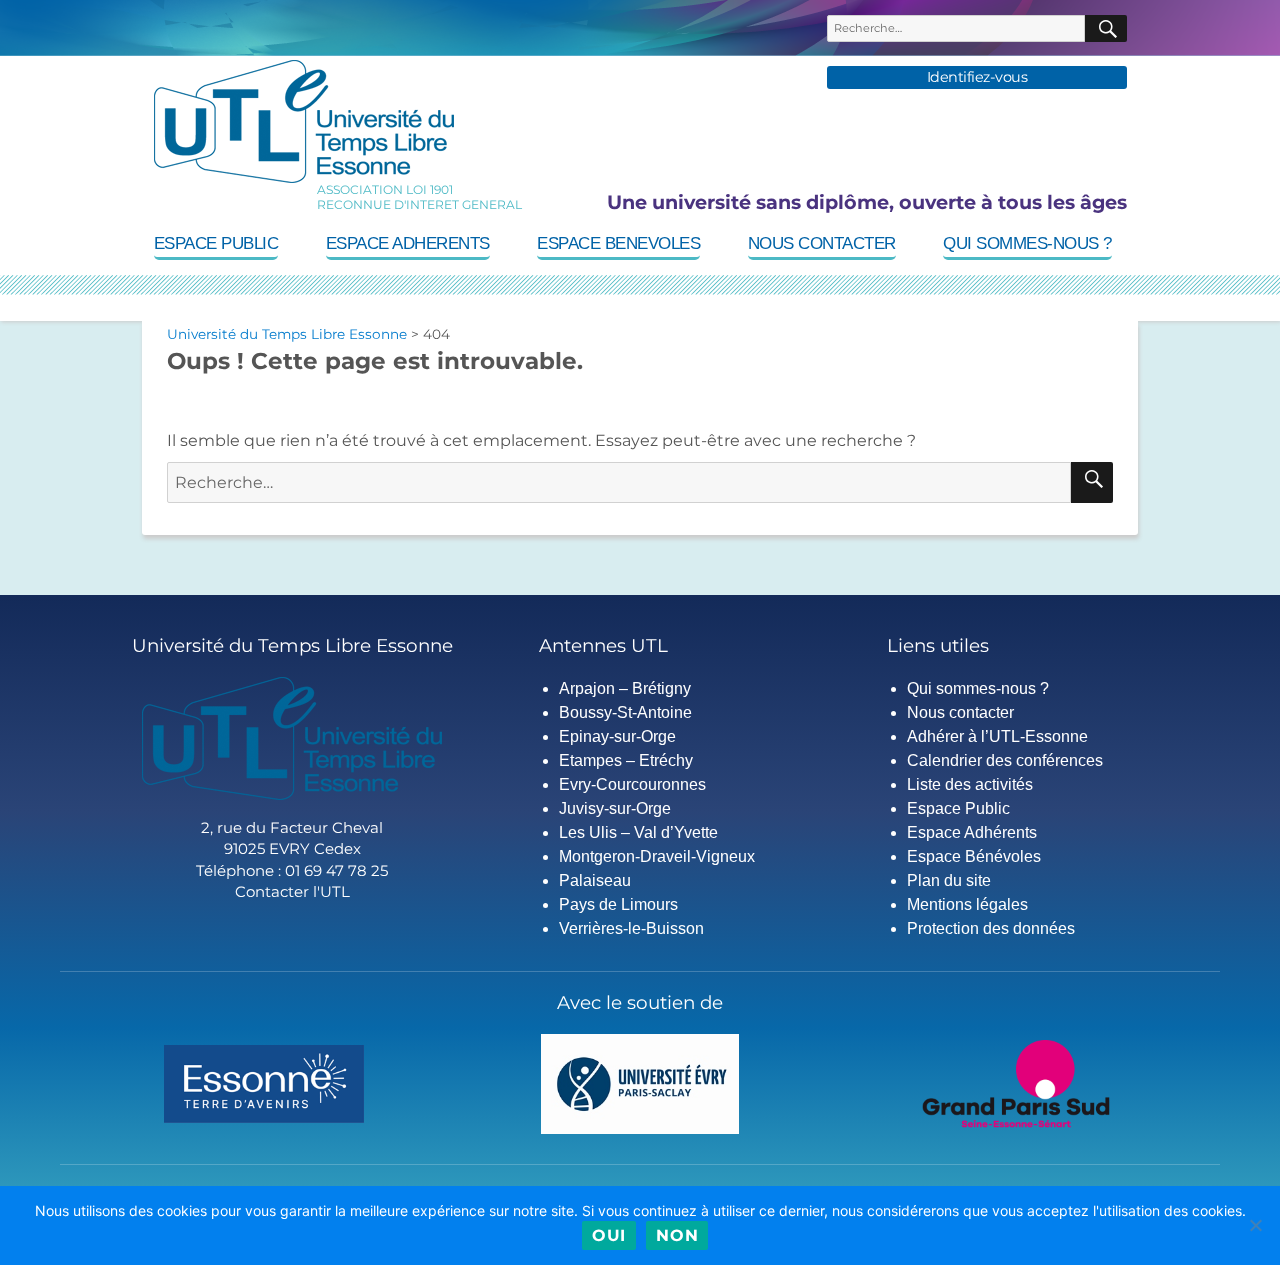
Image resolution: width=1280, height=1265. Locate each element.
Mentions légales (967, 904)
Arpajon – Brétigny (625, 688)
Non (677, 1235)
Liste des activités (970, 784)
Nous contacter (822, 243)
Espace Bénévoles (974, 856)
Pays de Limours (618, 904)
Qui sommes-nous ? (1027, 243)
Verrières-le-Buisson (631, 928)
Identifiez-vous (977, 77)
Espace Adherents (408, 243)
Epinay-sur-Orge (617, 736)
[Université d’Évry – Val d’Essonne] (640, 1082)
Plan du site (949, 880)
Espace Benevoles (618, 243)
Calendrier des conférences (1005, 760)
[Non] (1255, 1225)
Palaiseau (595, 880)
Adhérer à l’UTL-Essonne (997, 736)
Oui (609, 1235)
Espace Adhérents (972, 832)
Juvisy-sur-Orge (615, 808)
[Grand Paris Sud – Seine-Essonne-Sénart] (1016, 1082)
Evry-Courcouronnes (632, 784)
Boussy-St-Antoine (625, 712)
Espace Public (216, 243)
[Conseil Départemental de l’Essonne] (264, 1082)
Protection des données (991, 928)
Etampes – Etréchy (626, 760)
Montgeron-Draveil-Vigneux (657, 856)
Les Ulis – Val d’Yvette (638, 832)
